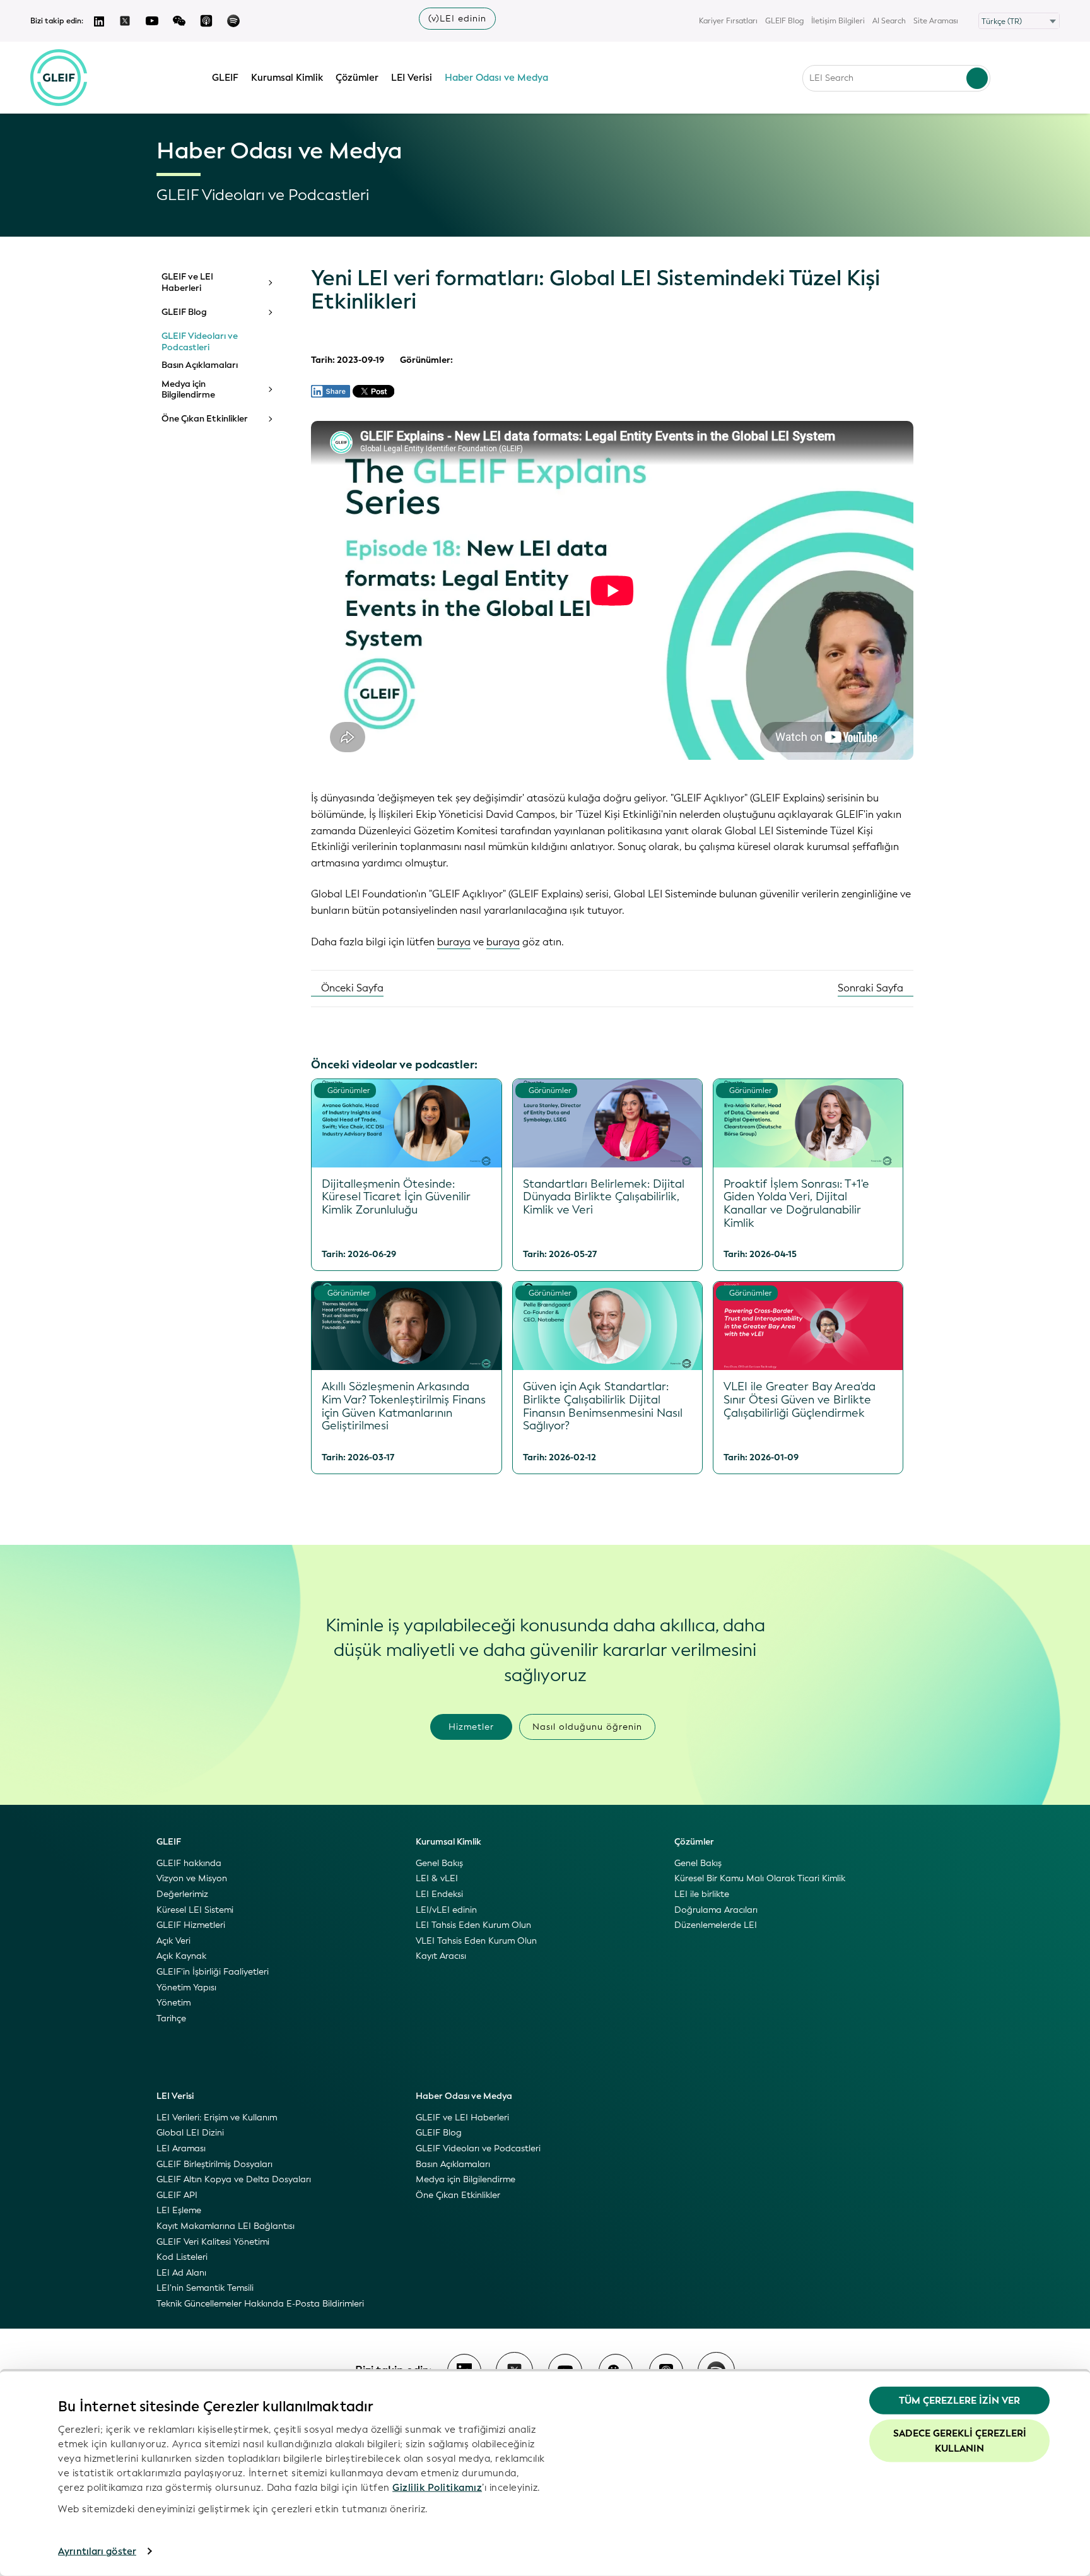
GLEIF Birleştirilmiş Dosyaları (214, 2164)
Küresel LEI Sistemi (195, 1910)
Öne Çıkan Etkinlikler (205, 419)
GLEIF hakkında (189, 1863)
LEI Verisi (412, 78)
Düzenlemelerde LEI (716, 1925)
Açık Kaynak (181, 1956)
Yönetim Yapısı (186, 1988)
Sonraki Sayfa (872, 988)
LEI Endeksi (439, 1894)
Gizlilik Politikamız (437, 2487)
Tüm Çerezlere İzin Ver (959, 2401)
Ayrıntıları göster (97, 2551)
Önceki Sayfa (351, 988)
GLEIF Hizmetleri (191, 1925)
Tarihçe (171, 2018)
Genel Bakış (439, 1863)
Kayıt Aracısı (441, 1956)
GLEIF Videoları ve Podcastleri (200, 342)
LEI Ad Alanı (181, 2273)
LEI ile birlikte (702, 1894)
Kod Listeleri (182, 2257)
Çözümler (357, 78)
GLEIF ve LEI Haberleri (187, 282)
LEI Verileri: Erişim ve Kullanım (217, 2118)
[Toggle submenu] (269, 283)
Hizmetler (471, 1727)
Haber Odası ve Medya (496, 78)
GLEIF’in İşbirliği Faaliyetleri (213, 1972)
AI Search (889, 21)
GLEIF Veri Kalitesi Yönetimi (213, 2242)
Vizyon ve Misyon (192, 1878)
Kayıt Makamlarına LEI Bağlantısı (226, 2226)
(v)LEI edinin (457, 19)
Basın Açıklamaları (200, 365)
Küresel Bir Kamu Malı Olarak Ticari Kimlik (760, 1878)
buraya (454, 942)
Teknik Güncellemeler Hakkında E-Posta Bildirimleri (260, 2304)
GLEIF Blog (784, 21)
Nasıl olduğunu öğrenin (587, 1727)
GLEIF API (177, 2195)
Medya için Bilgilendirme (188, 390)
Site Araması (936, 21)
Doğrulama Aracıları (716, 1910)
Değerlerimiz (182, 1894)
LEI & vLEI (437, 1878)
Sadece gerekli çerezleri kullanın (960, 2440)
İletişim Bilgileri (838, 21)
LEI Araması (181, 2148)
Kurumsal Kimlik (287, 78)
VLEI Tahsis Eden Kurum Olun (476, 1941)
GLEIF (225, 78)
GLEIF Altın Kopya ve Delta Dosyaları (234, 2179)
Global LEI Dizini (190, 2133)
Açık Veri (173, 1941)
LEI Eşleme (179, 2210)
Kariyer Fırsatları (728, 21)
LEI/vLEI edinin (446, 1910)
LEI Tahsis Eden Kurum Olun (473, 1925)
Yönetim (173, 2003)
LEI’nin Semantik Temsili (205, 2288)
